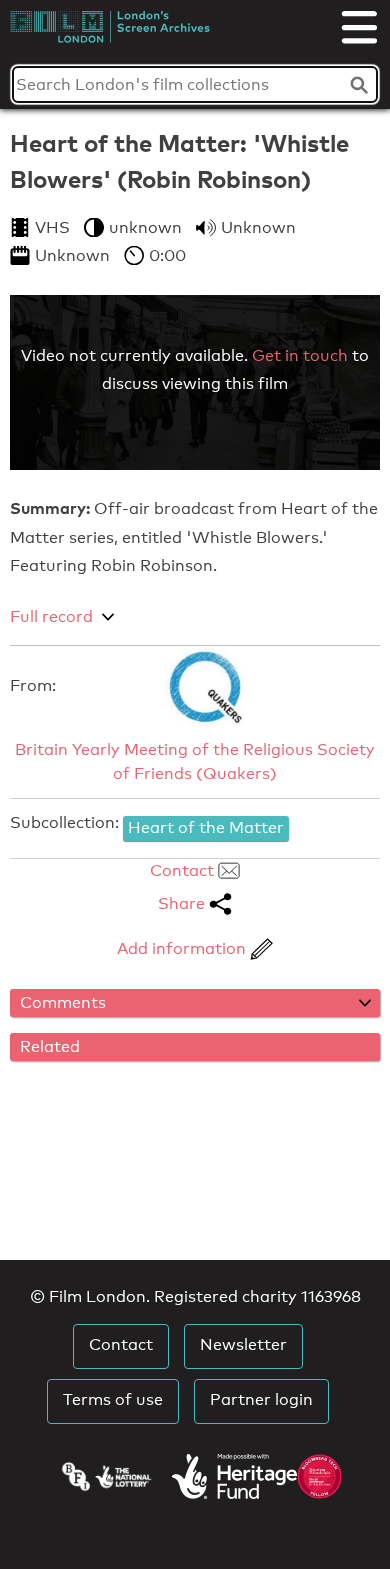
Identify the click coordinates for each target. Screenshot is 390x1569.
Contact (184, 870)
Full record (51, 616)
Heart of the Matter (206, 827)
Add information (183, 948)
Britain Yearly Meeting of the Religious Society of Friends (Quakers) (195, 761)
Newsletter (243, 1344)
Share (183, 903)
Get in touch (300, 355)
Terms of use (113, 1399)
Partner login (261, 1399)
